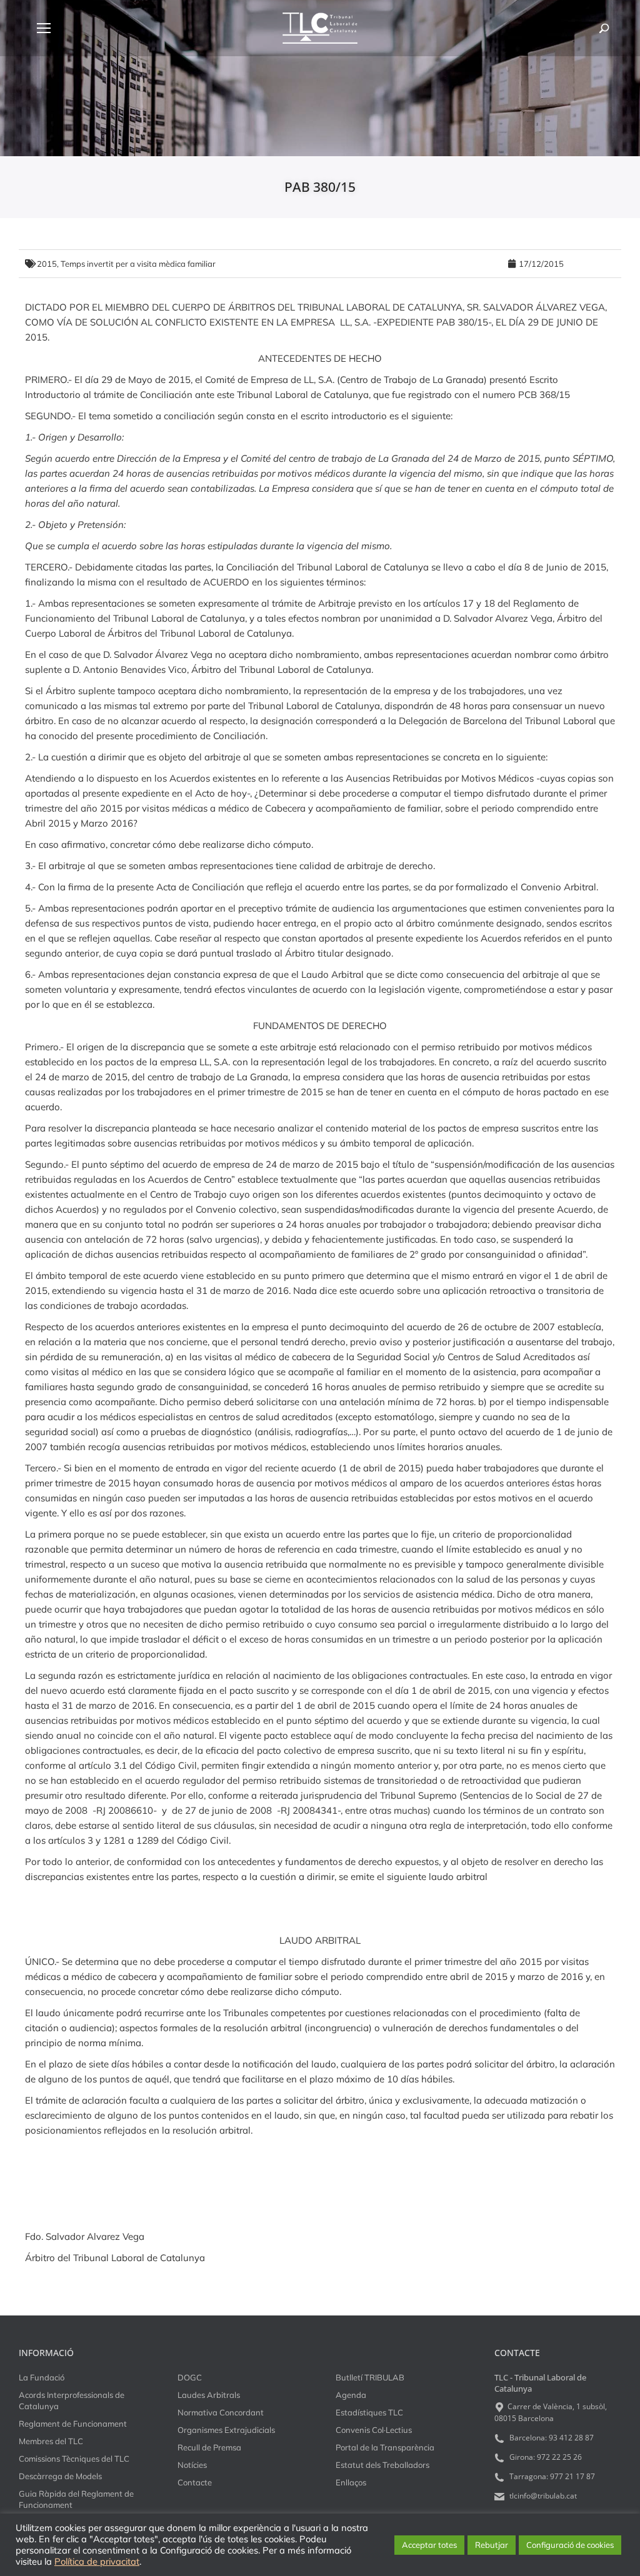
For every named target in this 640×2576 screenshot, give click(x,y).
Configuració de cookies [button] (570, 2545)
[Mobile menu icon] (44, 28)
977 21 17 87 (572, 2476)
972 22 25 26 (559, 2457)
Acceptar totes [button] (429, 2545)
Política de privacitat (97, 2562)
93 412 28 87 (571, 2438)
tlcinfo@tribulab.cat (542, 2496)
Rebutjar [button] (492, 2545)
